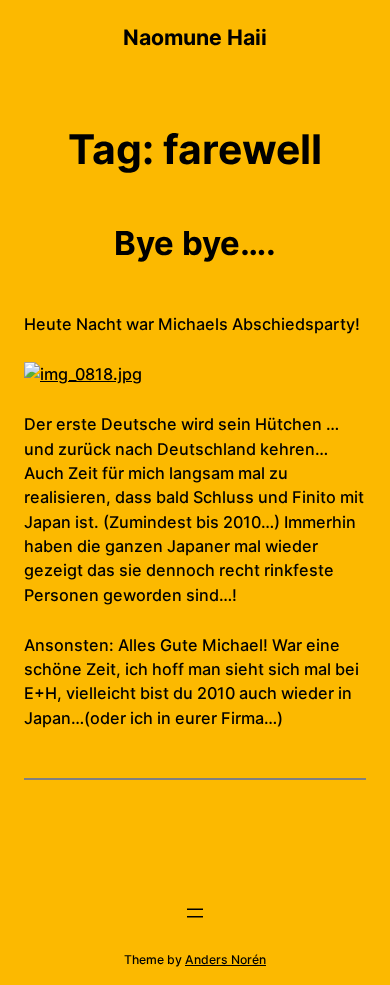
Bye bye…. (195, 243)
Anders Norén (225, 959)
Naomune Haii (195, 37)
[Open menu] (195, 913)
